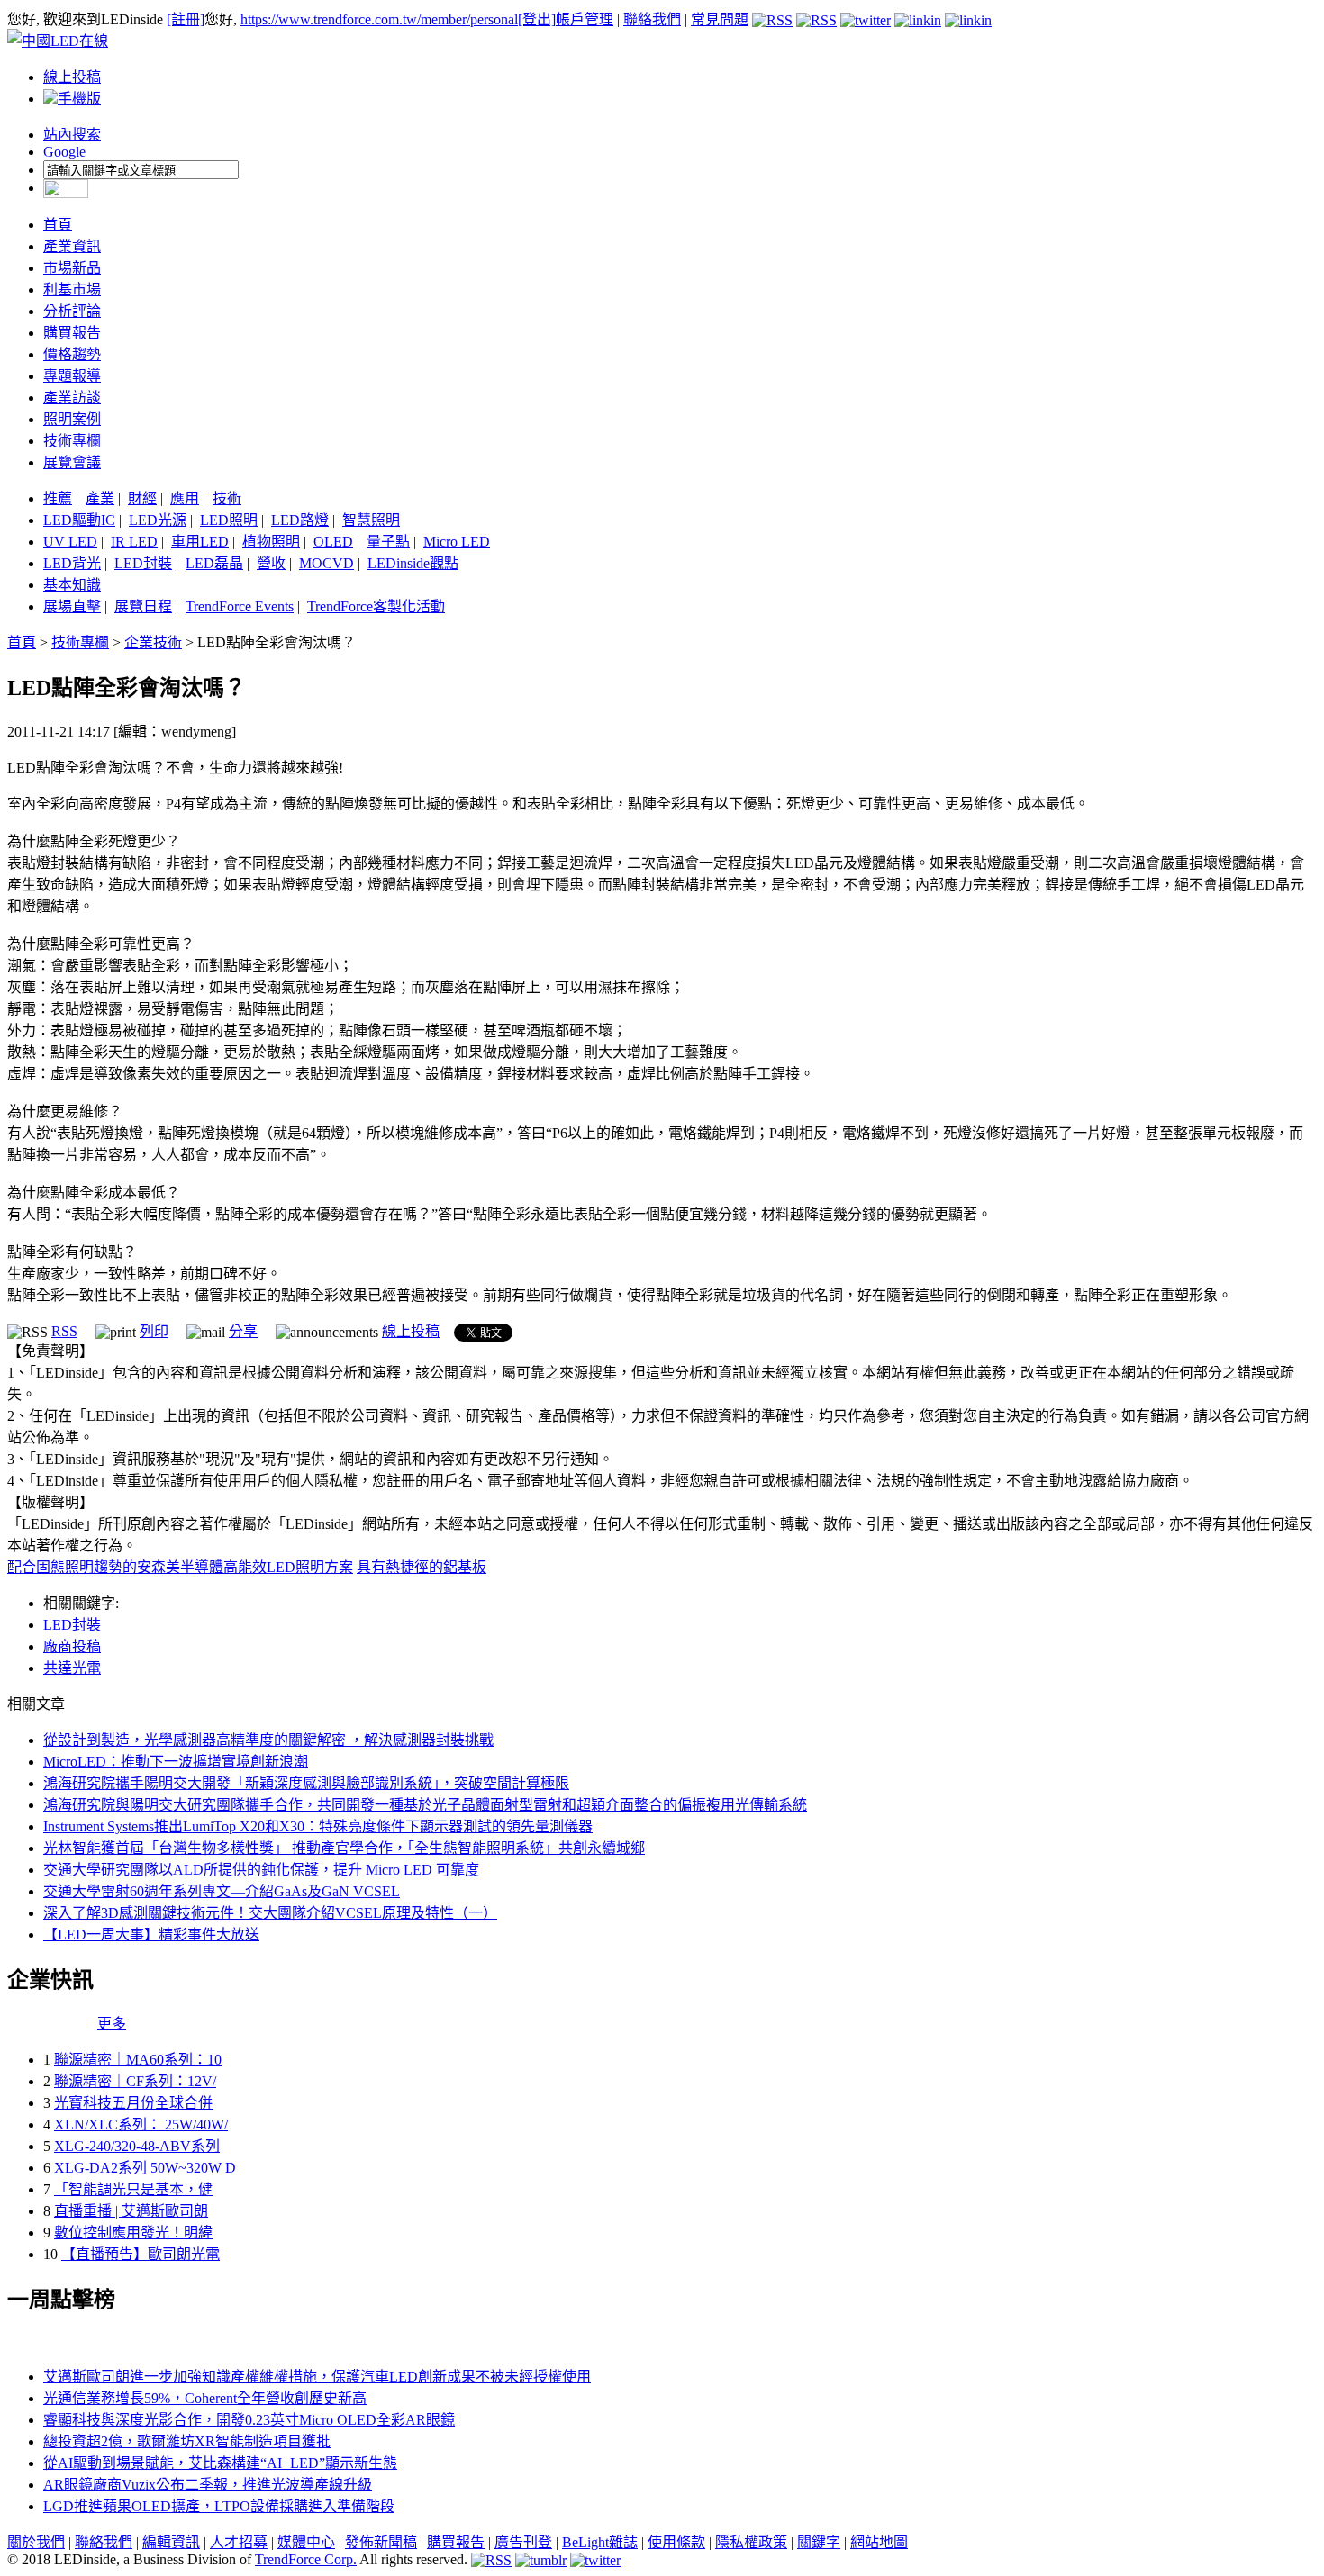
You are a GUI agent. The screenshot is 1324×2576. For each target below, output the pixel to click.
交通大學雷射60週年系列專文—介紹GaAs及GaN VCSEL (222, 1891)
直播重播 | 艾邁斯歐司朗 (131, 2211)
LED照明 (229, 520)
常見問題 (720, 19)
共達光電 (72, 1668)
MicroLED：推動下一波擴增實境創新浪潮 (176, 1762)
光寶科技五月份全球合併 (133, 2103)
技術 (227, 498)
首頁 (58, 225)
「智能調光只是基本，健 (133, 2189)
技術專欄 (72, 441)
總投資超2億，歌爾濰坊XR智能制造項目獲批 (187, 2441)
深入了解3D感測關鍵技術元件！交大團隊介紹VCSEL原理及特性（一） (270, 1913)
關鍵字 (819, 2542)
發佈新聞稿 (381, 2542)
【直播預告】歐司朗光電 (141, 2254)
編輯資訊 (171, 2542)
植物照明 (271, 542)
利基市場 (72, 289)
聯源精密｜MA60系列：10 (138, 2060)
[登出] (537, 19)
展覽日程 (143, 606)
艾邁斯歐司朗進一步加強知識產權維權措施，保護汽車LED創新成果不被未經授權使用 (317, 2377)
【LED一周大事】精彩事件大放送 (151, 1934)
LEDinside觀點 (413, 563)
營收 (271, 563)
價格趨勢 (72, 354)
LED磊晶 (214, 563)
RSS (64, 1331)
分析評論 (72, 311)
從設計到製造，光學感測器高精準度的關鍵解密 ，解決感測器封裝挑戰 (268, 1740)
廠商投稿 (72, 1646)
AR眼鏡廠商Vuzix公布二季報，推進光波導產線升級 (208, 2485)
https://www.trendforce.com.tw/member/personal (379, 19)
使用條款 (676, 2542)
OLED (333, 542)
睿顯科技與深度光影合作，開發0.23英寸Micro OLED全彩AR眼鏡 (249, 2420)
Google (64, 152)
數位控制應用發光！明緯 (133, 2233)
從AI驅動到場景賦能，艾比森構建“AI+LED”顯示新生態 (220, 2463)
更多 (112, 2024)
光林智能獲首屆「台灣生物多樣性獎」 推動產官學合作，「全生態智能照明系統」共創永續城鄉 (344, 1848)
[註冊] (186, 19)
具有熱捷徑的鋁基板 (422, 1567)
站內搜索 (72, 135)
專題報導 (72, 376)
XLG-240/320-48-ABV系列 (137, 2146)
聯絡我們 (652, 19)
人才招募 (239, 2542)
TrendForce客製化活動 (376, 606)
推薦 (58, 498)
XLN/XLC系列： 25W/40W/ (141, 2124)
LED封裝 (143, 563)
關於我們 (36, 2542)
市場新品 (72, 268)
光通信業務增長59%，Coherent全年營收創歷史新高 (205, 2398)
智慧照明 (371, 520)
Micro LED (457, 542)
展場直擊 (72, 606)
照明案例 (72, 419)
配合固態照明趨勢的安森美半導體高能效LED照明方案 (180, 1567)
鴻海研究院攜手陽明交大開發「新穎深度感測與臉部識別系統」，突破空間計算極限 (306, 1783)
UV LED (70, 542)
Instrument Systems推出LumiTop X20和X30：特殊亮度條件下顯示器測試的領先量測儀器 (318, 1826)
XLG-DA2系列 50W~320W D (145, 2168)
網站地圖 (879, 2542)
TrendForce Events (240, 606)
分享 (243, 1331)
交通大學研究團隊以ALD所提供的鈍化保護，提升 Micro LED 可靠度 (261, 1870)
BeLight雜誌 (600, 2542)
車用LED (200, 542)
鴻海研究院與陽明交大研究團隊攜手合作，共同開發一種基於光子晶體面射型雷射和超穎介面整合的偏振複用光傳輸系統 (425, 1805)
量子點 (388, 542)
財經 (142, 498)
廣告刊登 (523, 2542)
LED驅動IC (79, 520)
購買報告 (72, 333)
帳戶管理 (585, 19)
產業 (100, 498)
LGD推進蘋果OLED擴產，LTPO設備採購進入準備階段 (219, 2506)
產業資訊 (72, 246)
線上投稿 (72, 77)
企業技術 (153, 642)
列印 (154, 1331)
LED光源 (158, 520)
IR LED (134, 542)
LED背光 (72, 563)
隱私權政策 (751, 2542)
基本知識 (72, 585)
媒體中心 (306, 2542)
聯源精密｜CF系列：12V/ (135, 2081)
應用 (185, 498)
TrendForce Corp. (306, 2559)
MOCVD (326, 563)
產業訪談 (72, 398)
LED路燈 (300, 520)
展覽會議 (72, 462)
